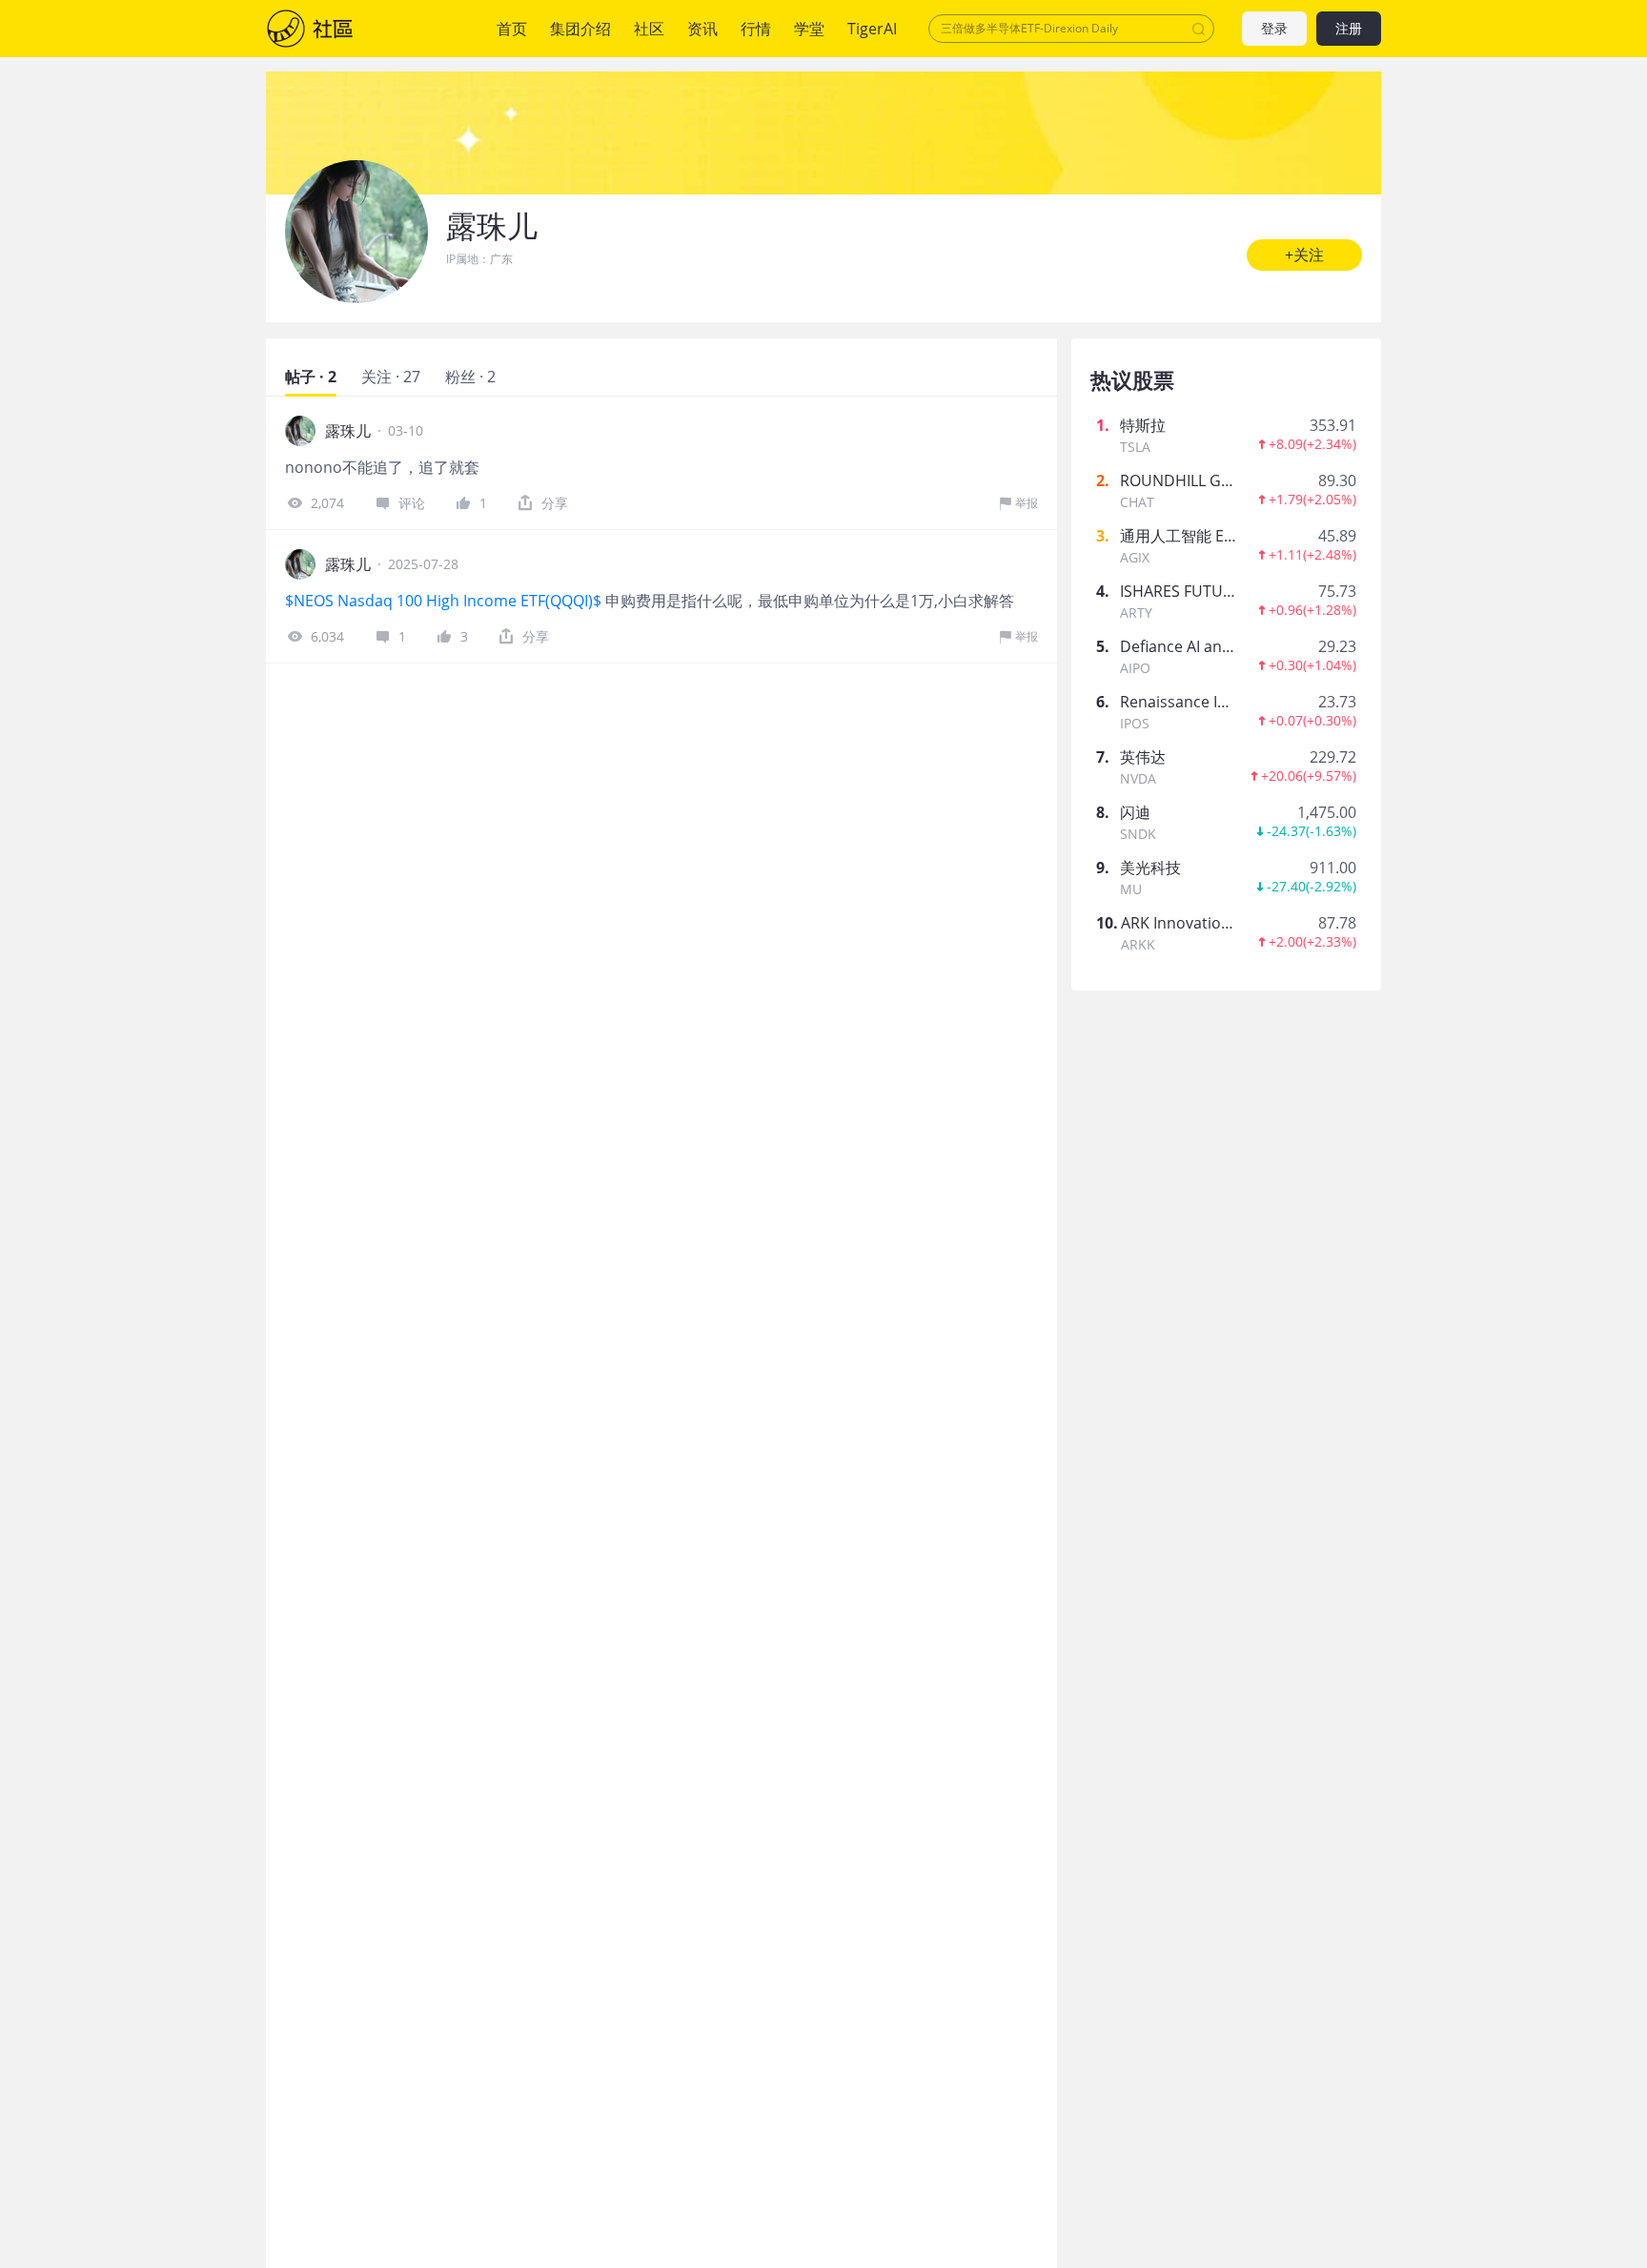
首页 (512, 29)
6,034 (327, 636)
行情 (756, 29)
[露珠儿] (356, 232)
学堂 (809, 29)
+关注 (1304, 255)
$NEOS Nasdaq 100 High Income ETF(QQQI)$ (443, 601)
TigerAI (872, 29)
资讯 (702, 29)
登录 (1274, 29)
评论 (412, 503)
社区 (329, 29)
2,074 (327, 503)
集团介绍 (580, 29)
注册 (1349, 29)
